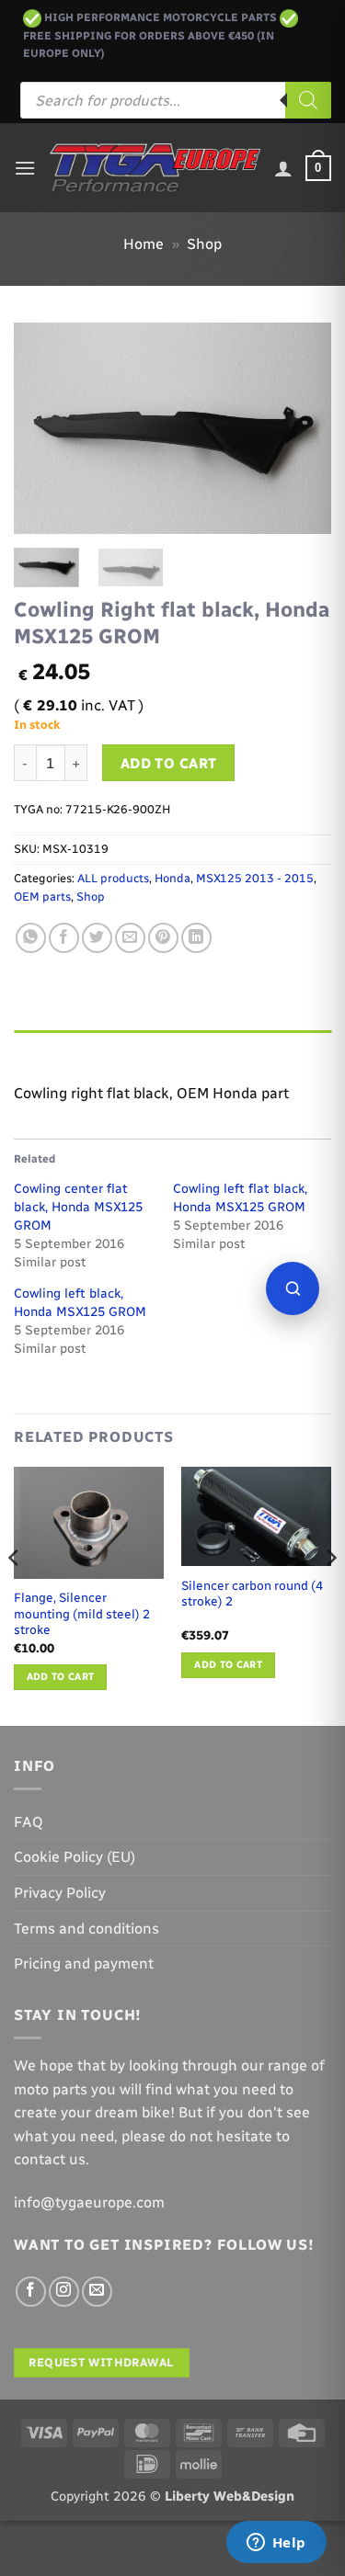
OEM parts (42, 896)
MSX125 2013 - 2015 (255, 878)
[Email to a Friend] (130, 938)
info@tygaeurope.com (89, 2202)
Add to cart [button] (61, 1677)
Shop (204, 244)
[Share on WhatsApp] (31, 938)
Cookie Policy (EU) (75, 1857)
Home (144, 244)
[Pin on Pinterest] (163, 938)
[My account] (283, 168)
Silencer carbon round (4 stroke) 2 (252, 1594)
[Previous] (43, 428)
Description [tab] (56, 1048)
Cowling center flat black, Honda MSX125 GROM (78, 1207)
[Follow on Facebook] (31, 2292)
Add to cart (169, 763)
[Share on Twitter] (97, 938)
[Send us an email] (97, 2292)
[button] (25, 168)
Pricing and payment (84, 1963)
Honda (172, 878)
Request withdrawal (101, 2362)
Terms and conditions (86, 1929)
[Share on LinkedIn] (196, 938)
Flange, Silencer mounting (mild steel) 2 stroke (82, 1613)
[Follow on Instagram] (64, 2292)
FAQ (29, 1822)
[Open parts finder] (293, 1288)
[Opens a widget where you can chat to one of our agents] (276, 2544)
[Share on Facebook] (64, 938)
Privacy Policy (60, 1893)
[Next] (302, 428)
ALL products (113, 878)
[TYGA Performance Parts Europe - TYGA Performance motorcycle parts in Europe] (155, 169)
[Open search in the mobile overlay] (176, 100)
